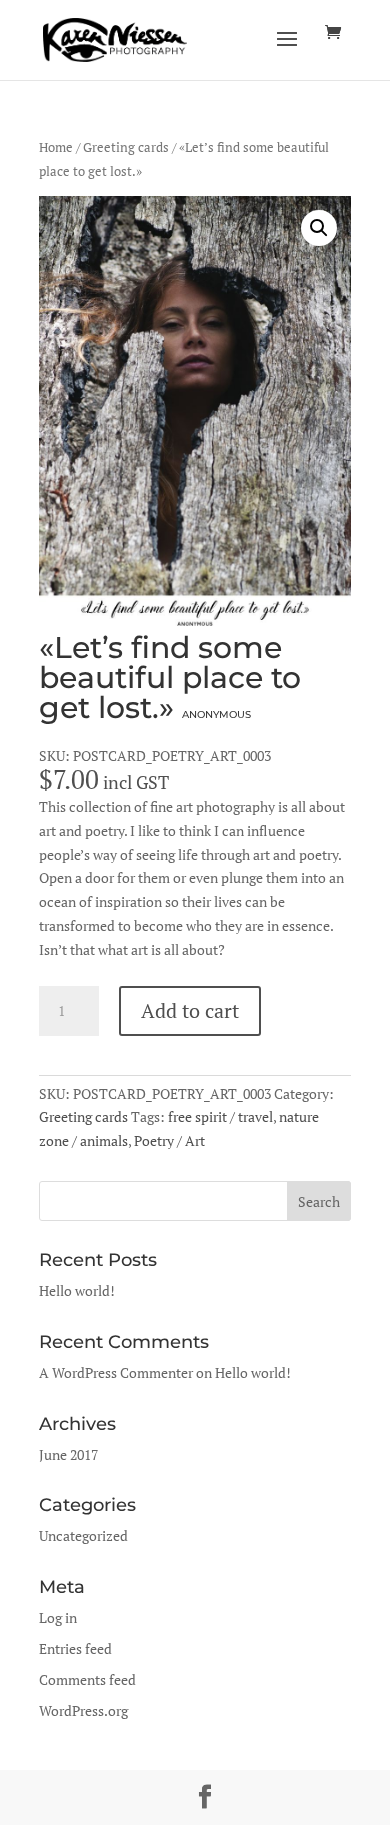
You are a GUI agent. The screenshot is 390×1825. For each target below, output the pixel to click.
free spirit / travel (220, 1116)
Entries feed (75, 1648)
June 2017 (68, 1454)
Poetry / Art (169, 1140)
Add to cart (190, 1010)
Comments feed (87, 1679)
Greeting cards (126, 147)
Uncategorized (83, 1535)
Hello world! (77, 1290)
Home (56, 147)
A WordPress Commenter (116, 1372)
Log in (58, 1617)
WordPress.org (83, 1710)
